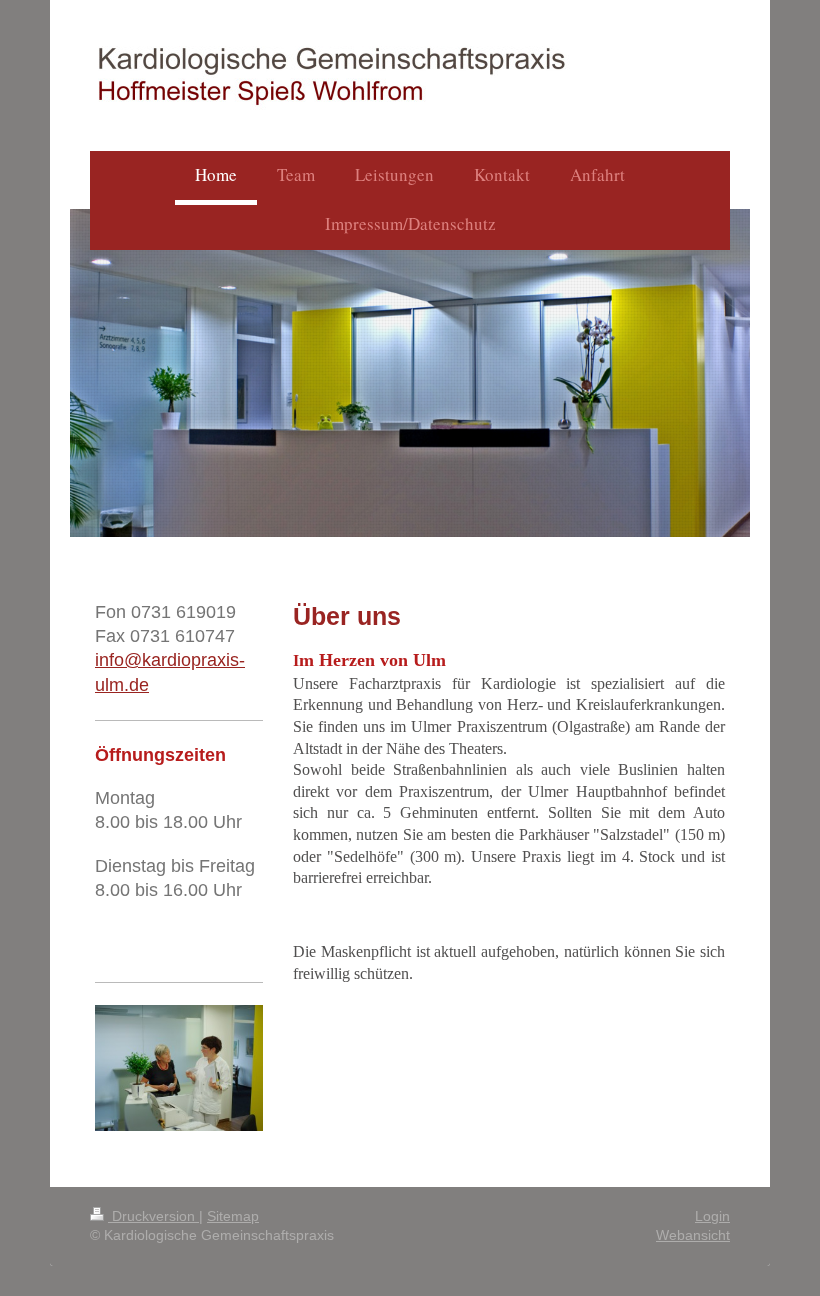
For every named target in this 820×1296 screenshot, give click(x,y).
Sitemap (233, 1216)
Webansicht (693, 1235)
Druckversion (153, 1216)
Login (712, 1216)
